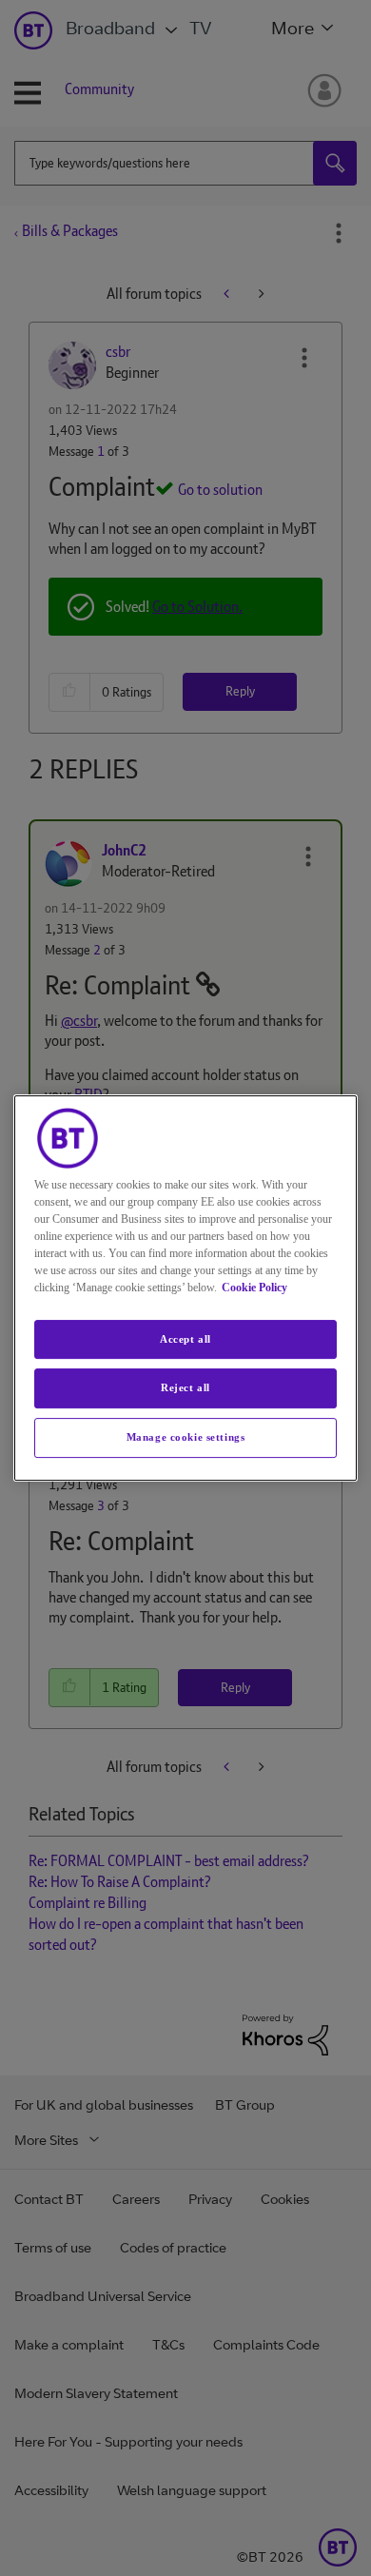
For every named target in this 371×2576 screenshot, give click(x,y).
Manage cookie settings (186, 1437)
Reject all (185, 1388)
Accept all (185, 1339)
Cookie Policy (254, 1288)
